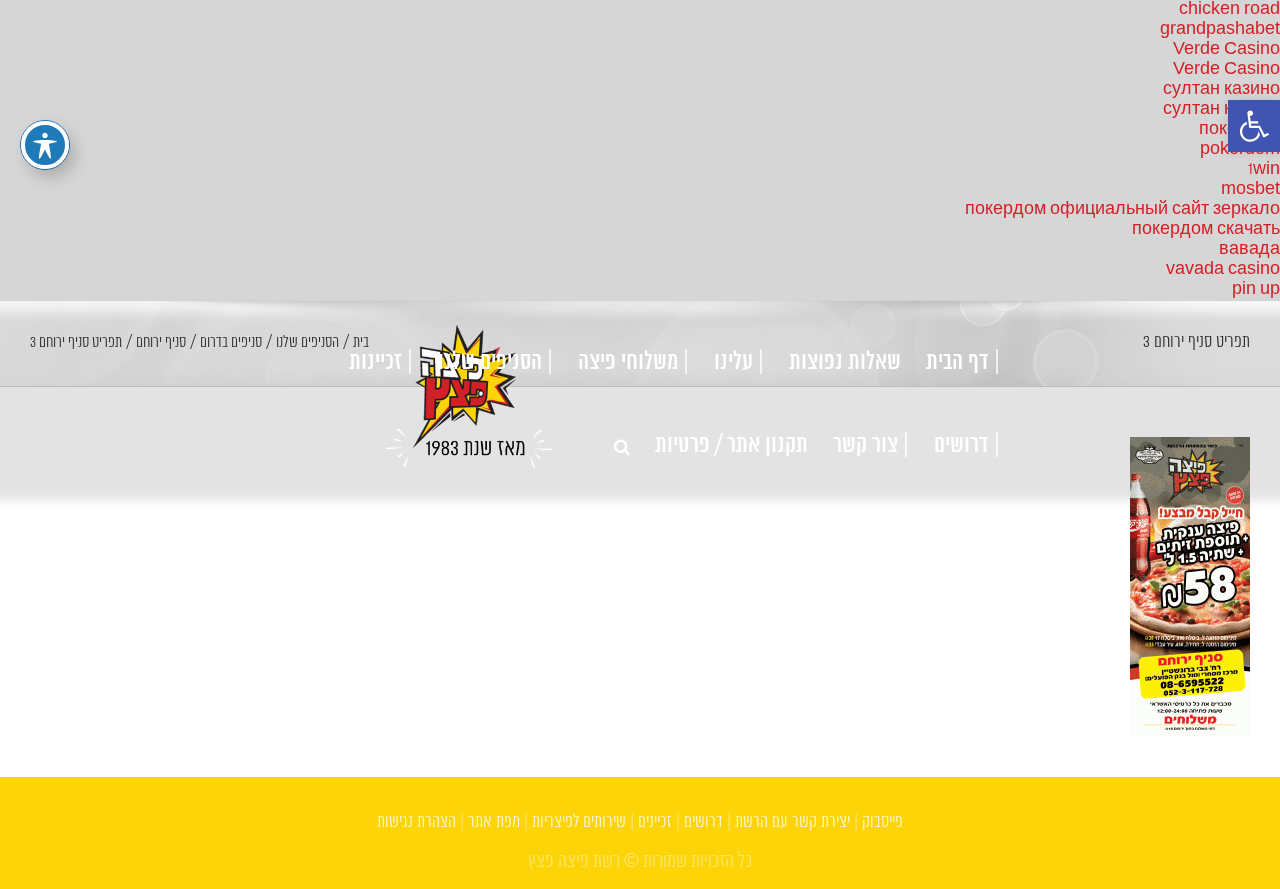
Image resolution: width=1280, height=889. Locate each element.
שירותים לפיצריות (579, 822)
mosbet (1250, 189)
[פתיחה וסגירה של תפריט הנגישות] (45, 145)
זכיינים (655, 822)
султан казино (1221, 89)
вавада (1249, 249)
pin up (1256, 289)
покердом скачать (1206, 229)
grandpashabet (1220, 29)
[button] (1254, 126)
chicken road (1229, 9)
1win (1264, 169)
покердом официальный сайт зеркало (1122, 209)
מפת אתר (494, 822)
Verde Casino (1226, 49)
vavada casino (1223, 269)
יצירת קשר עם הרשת (792, 822)
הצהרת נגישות (416, 822)
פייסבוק (882, 822)
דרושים (703, 822)
